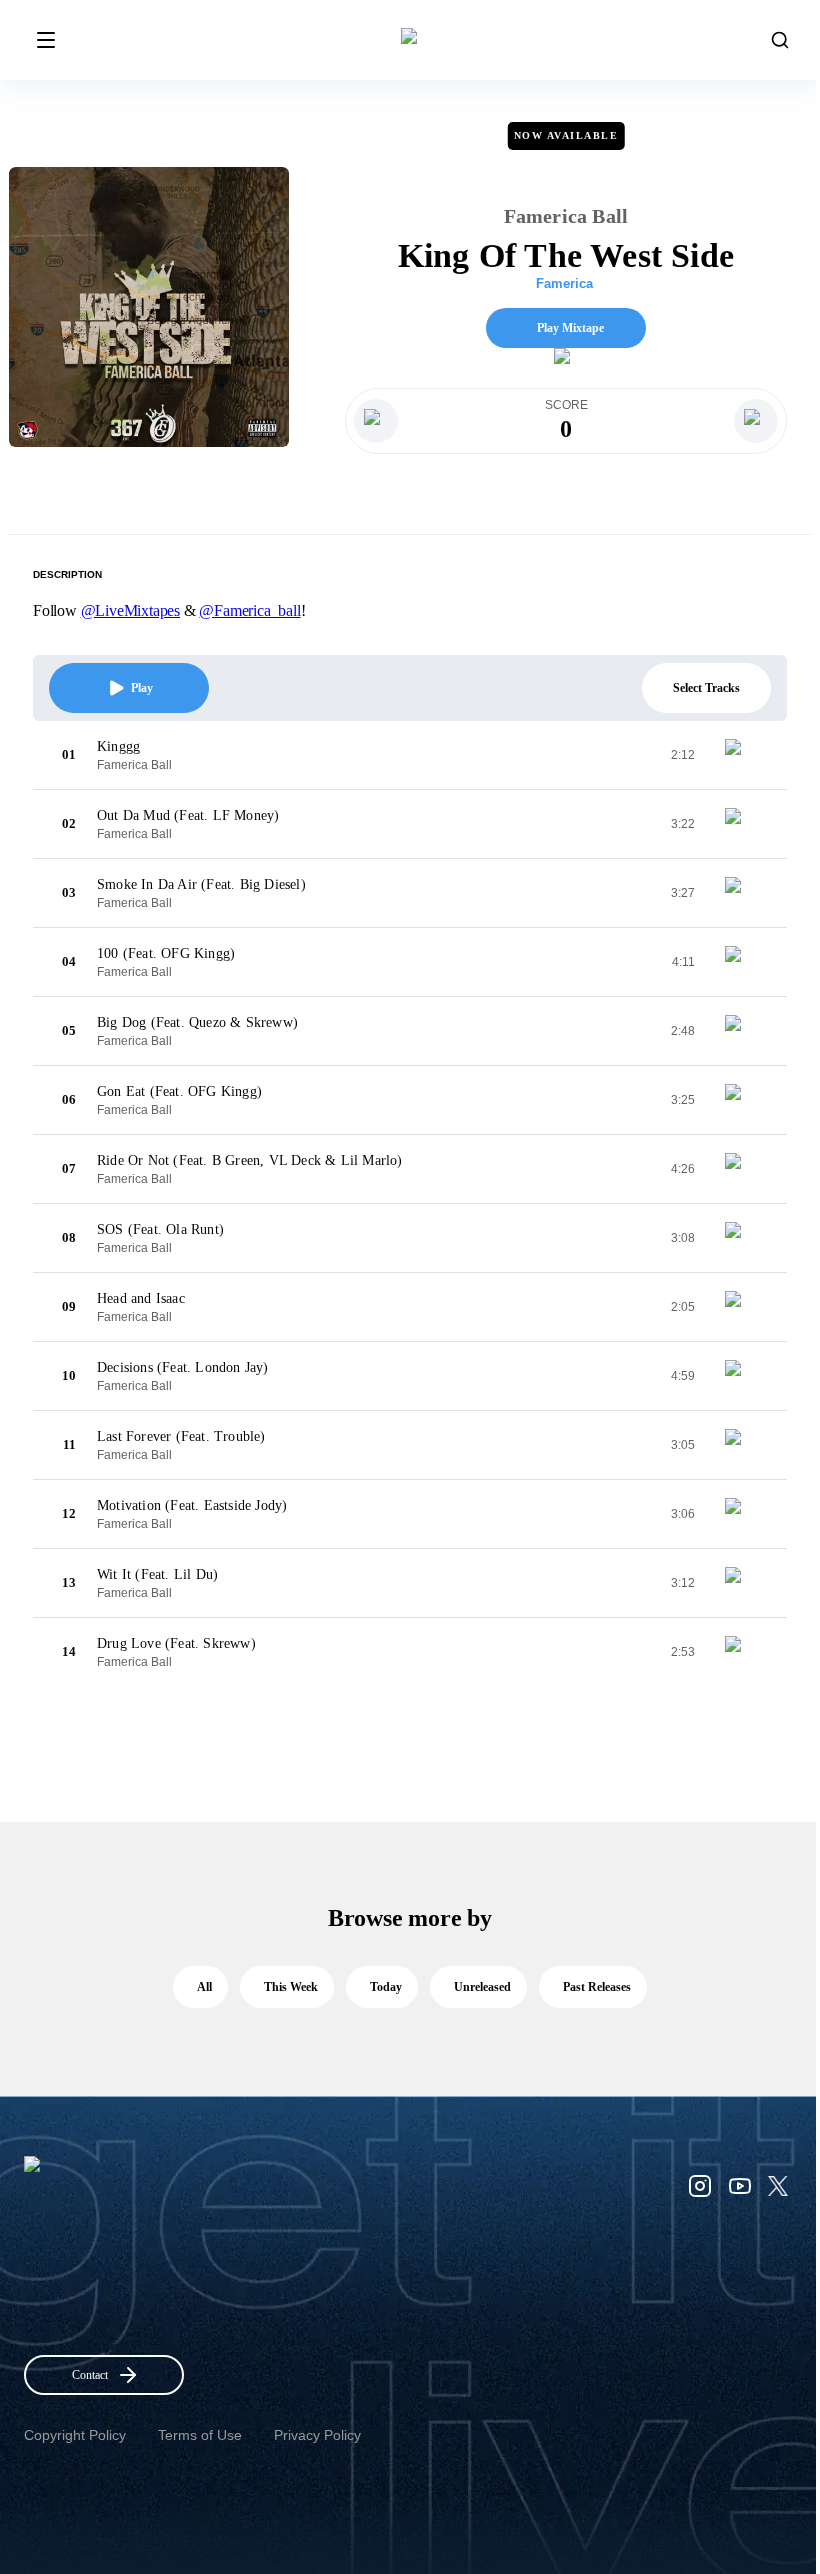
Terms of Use (200, 2435)
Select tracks (706, 688)
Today (386, 1987)
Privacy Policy (317, 2435)
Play (142, 688)
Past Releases (597, 1987)
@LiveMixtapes (130, 610)
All (204, 1987)
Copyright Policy (75, 2435)
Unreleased (482, 1987)
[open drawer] (46, 40)
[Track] (741, 755)
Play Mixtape (570, 328)
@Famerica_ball (249, 610)
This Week (291, 1987)
